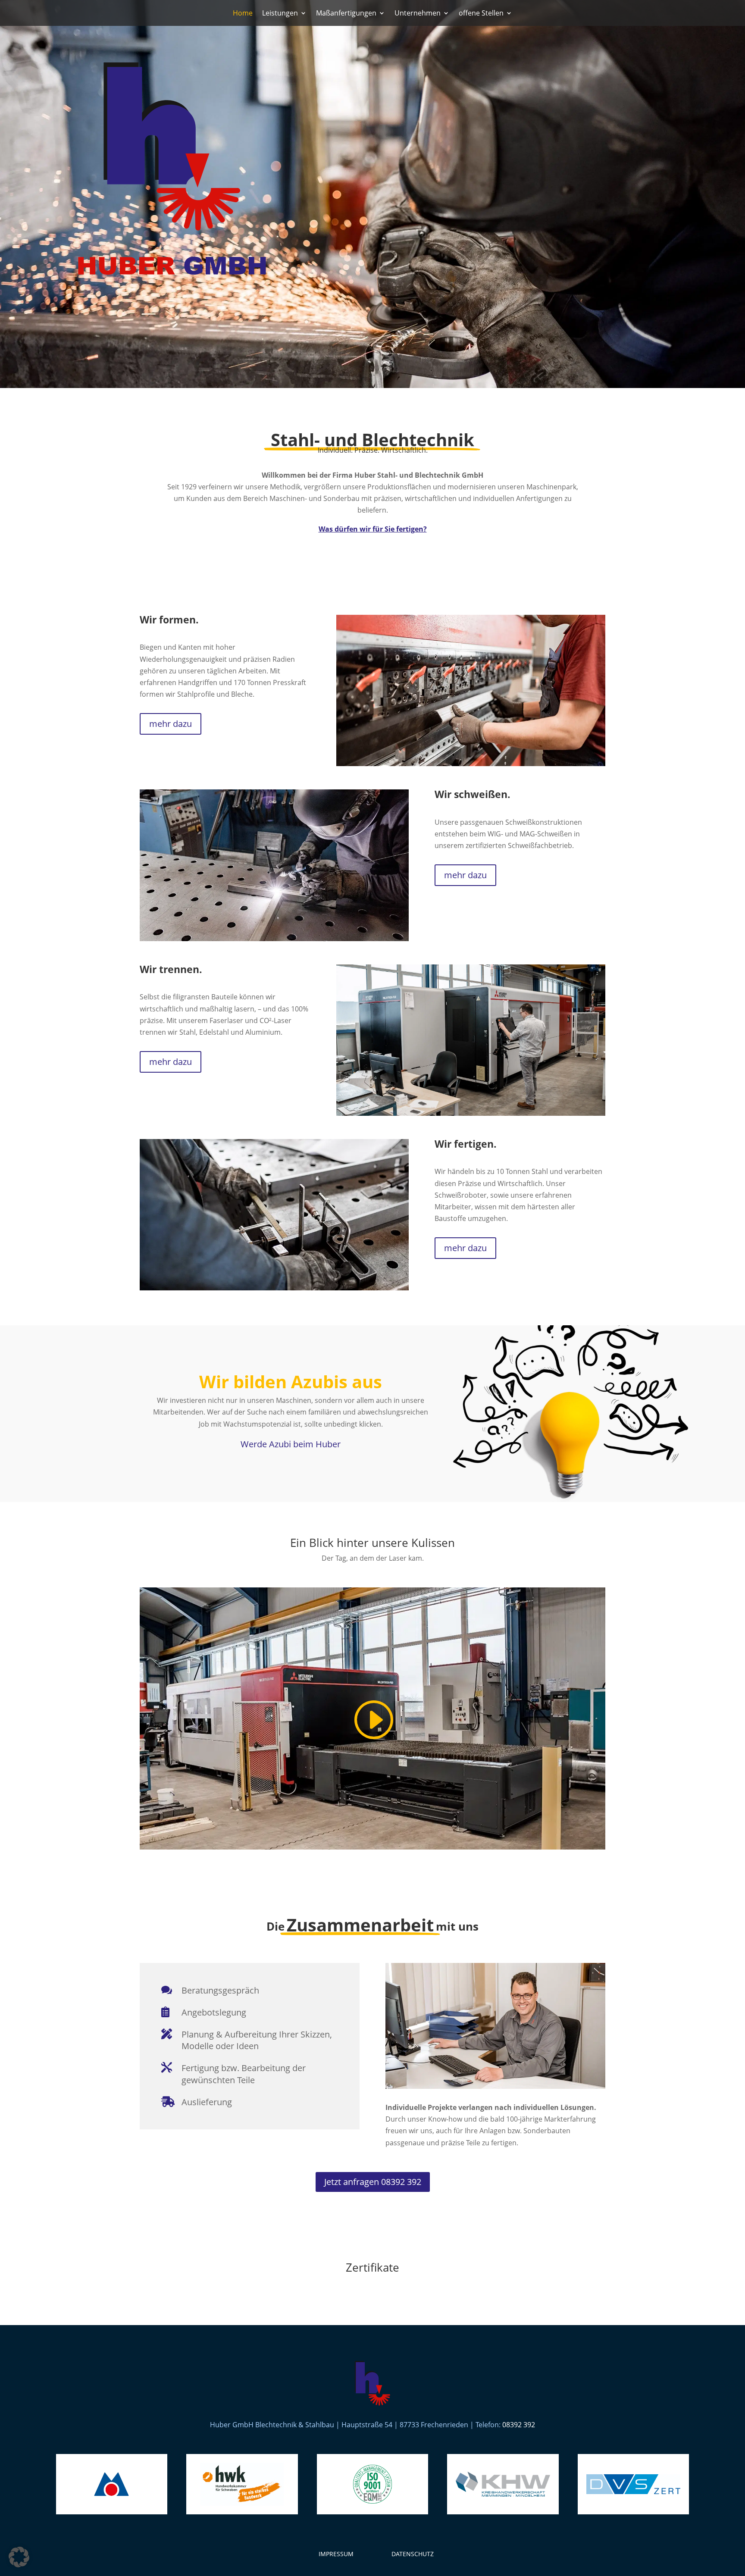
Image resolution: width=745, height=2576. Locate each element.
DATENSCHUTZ (413, 2554)
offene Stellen (481, 14)
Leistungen (280, 14)
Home (243, 14)
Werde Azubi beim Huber (291, 1444)
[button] (19, 2557)
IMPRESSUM (336, 2554)
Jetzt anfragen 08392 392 (373, 2182)
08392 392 (519, 2425)
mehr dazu (171, 724)
